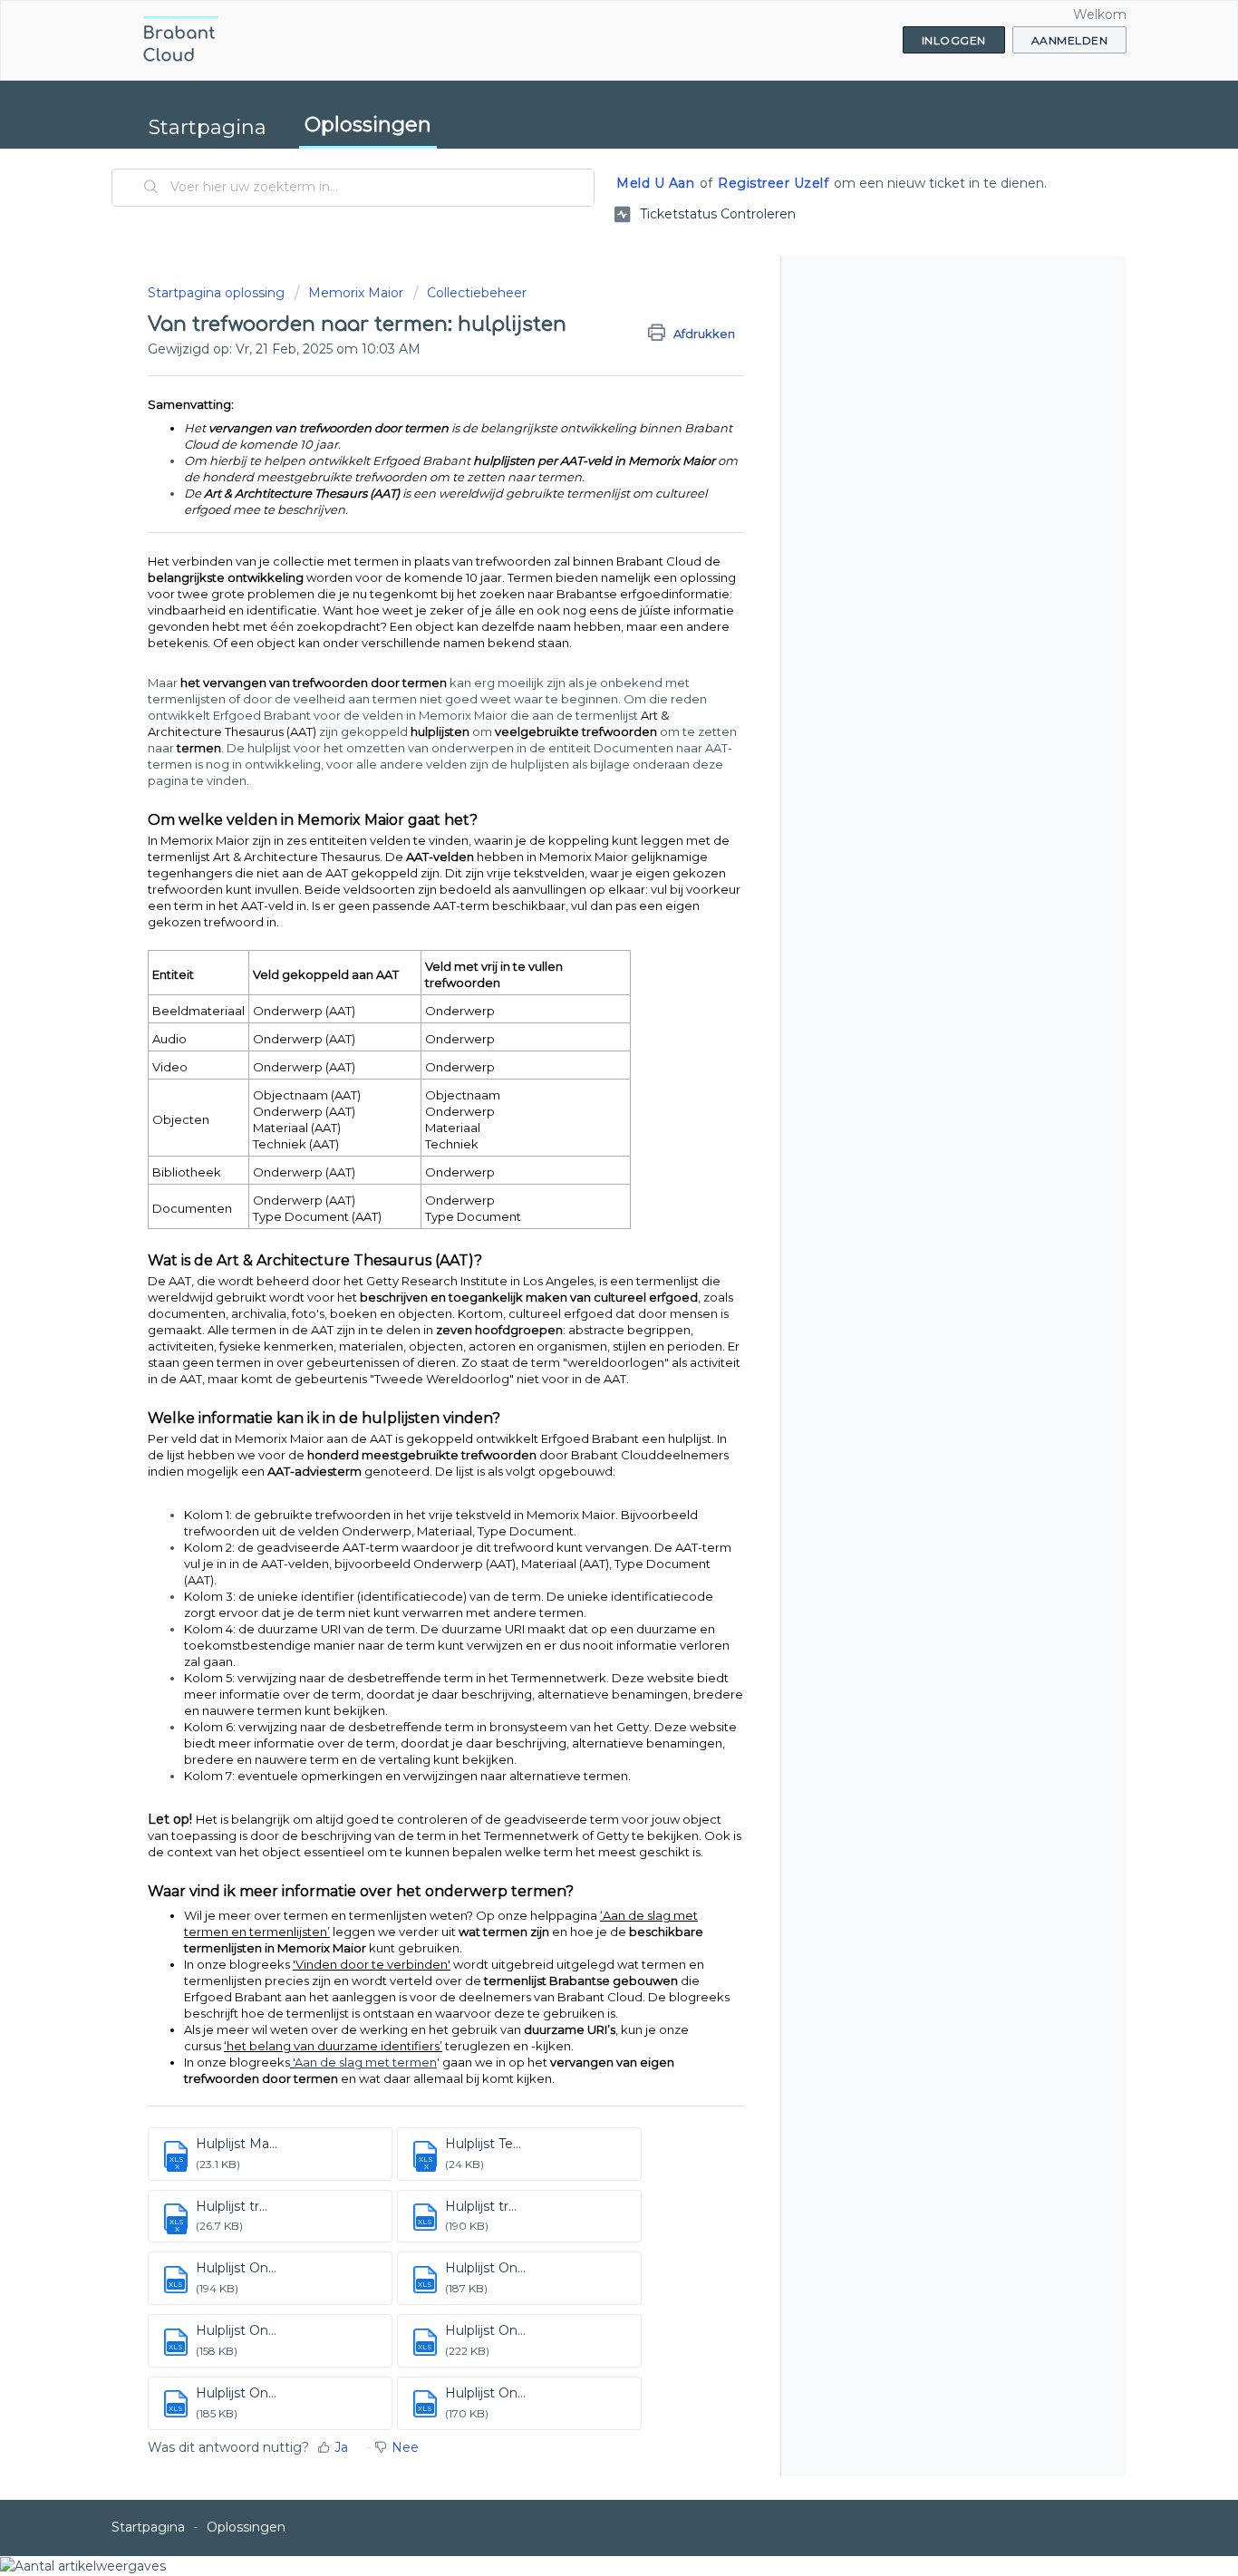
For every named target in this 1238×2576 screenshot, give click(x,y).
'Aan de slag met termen (365, 2062)
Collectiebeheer (477, 293)
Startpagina (208, 127)
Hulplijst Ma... (237, 2144)
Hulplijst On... (236, 2268)
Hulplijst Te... (483, 2144)
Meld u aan (655, 183)
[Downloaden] (585, 1081)
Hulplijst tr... (232, 2206)
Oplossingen (368, 125)
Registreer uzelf (773, 183)
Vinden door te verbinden (372, 1964)
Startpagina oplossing (218, 293)
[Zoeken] (151, 188)
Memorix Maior (356, 293)
